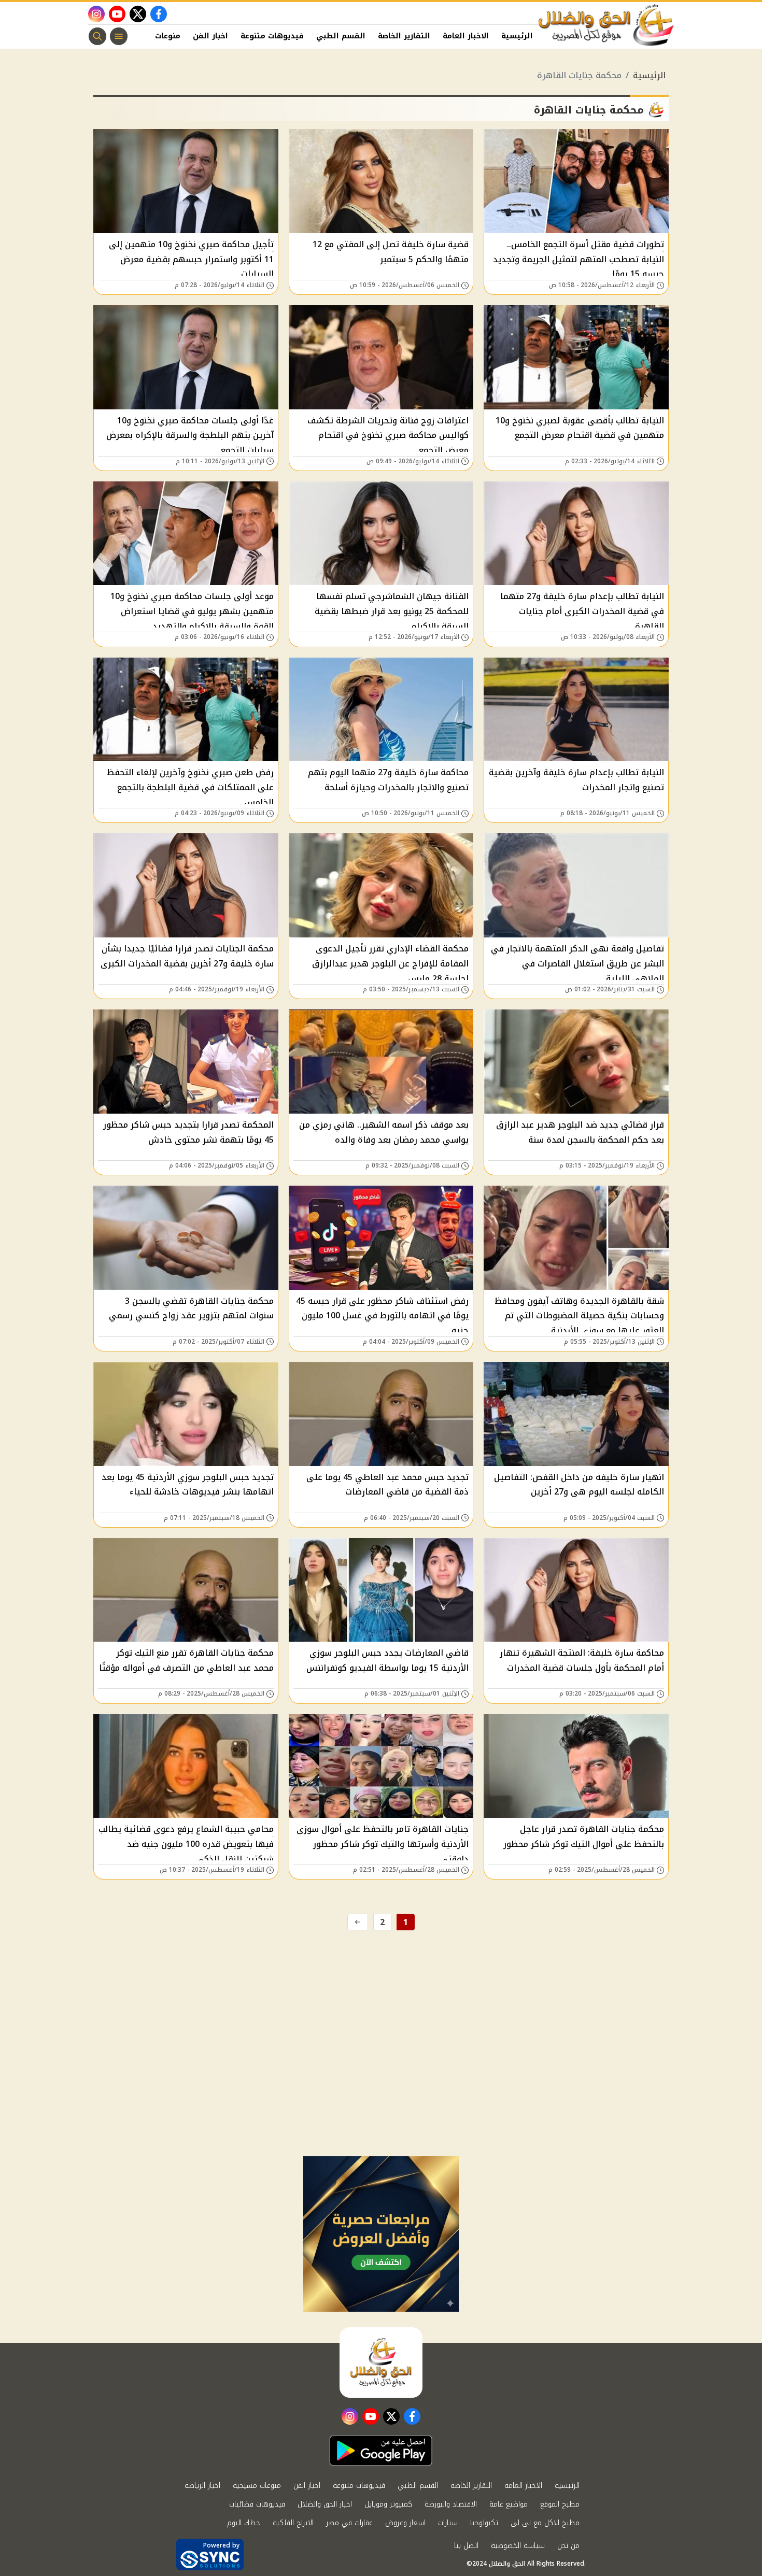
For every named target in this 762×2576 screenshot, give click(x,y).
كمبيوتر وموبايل (388, 2504)
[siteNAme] (606, 25)
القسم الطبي (341, 36)
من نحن (568, 2546)
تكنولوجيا (484, 2523)
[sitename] (381, 2362)
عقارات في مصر (349, 2523)
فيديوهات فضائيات (257, 2504)
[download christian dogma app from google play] (381, 2451)
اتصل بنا (466, 2546)
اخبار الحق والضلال (325, 2504)
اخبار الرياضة (202, 2486)
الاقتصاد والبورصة (451, 2504)
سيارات (448, 2523)
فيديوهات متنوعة (272, 36)
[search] (97, 36)
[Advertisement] (381, 2079)
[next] (358, 1922)
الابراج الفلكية (293, 2523)
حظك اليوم (244, 2523)
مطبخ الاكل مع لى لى (545, 2523)
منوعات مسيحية (257, 2486)
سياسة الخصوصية (518, 2546)
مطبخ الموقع (560, 2504)
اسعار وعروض (405, 2523)
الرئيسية (517, 36)
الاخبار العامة (466, 36)
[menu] (119, 36)
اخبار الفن (210, 36)
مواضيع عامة (509, 2504)
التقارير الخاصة (404, 36)
